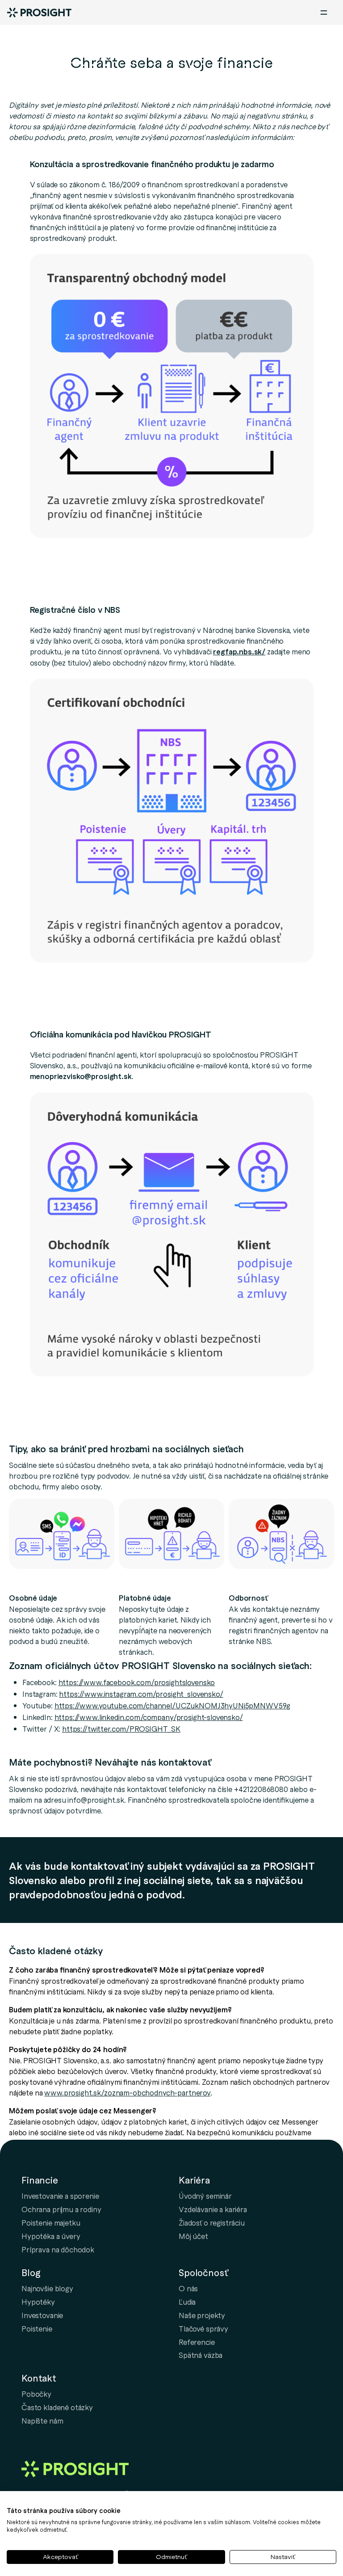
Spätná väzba (201, 2355)
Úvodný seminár (205, 2196)
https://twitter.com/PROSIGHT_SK (121, 1729)
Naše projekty (202, 2315)
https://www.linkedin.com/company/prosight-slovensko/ (149, 1717)
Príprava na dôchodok (58, 2249)
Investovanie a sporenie (60, 2196)
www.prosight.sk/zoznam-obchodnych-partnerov (127, 2092)
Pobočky (36, 2394)
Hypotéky (38, 2302)
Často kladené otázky (57, 2407)
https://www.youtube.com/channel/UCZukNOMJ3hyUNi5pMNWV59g (173, 1705)
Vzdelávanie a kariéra (213, 2209)
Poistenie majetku (51, 2222)
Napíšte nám (42, 2420)
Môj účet (193, 2236)
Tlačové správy (203, 2328)
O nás (188, 2288)
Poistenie (37, 2328)
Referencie (197, 2342)
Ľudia (187, 2302)
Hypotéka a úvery (51, 2236)
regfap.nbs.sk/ (239, 651)
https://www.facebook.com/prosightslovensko (137, 1682)
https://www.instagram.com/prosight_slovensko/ (141, 1694)
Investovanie (42, 2315)
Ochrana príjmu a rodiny (61, 2209)
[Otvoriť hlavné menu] (324, 13)
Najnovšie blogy (47, 2288)
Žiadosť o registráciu (212, 2222)
